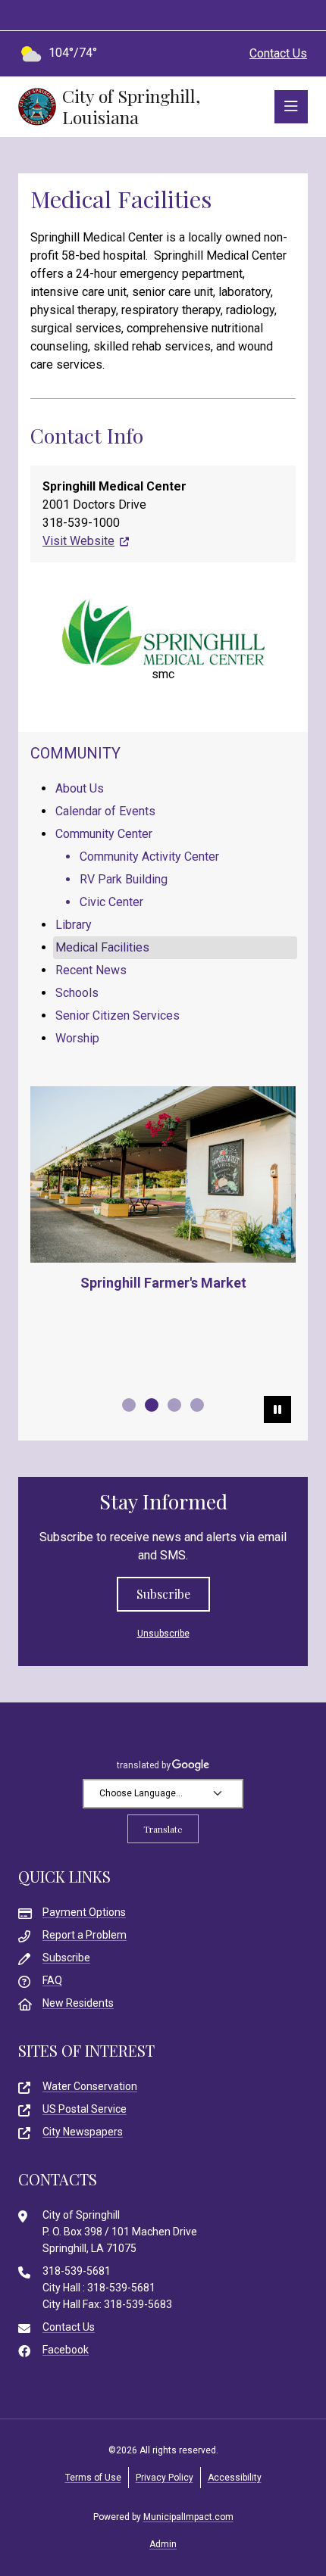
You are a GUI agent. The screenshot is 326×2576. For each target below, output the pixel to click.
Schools (77, 993)
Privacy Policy (165, 2478)
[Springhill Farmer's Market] (163, 1174)
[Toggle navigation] (291, 107)
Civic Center (111, 902)
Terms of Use (93, 2478)
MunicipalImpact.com (188, 2517)
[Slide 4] (197, 1405)
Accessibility (235, 2478)
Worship (77, 1038)
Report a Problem (85, 1935)
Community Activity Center (149, 857)
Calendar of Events (105, 811)
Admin (163, 2544)
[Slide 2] (152, 1405)
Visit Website (78, 541)
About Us (80, 788)
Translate (163, 1829)
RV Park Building (124, 879)
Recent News (91, 970)
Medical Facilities (102, 947)
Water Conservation (90, 2086)
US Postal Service (85, 2109)
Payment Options (84, 1912)
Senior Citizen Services (118, 1015)
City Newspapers (83, 2132)
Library (74, 925)
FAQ (52, 1980)
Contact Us (278, 53)
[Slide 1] (129, 1405)
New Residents (78, 2003)
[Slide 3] (174, 1405)
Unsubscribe (163, 1634)
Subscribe (163, 1594)
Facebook (66, 2350)
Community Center (104, 834)
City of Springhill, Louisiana (131, 107)
